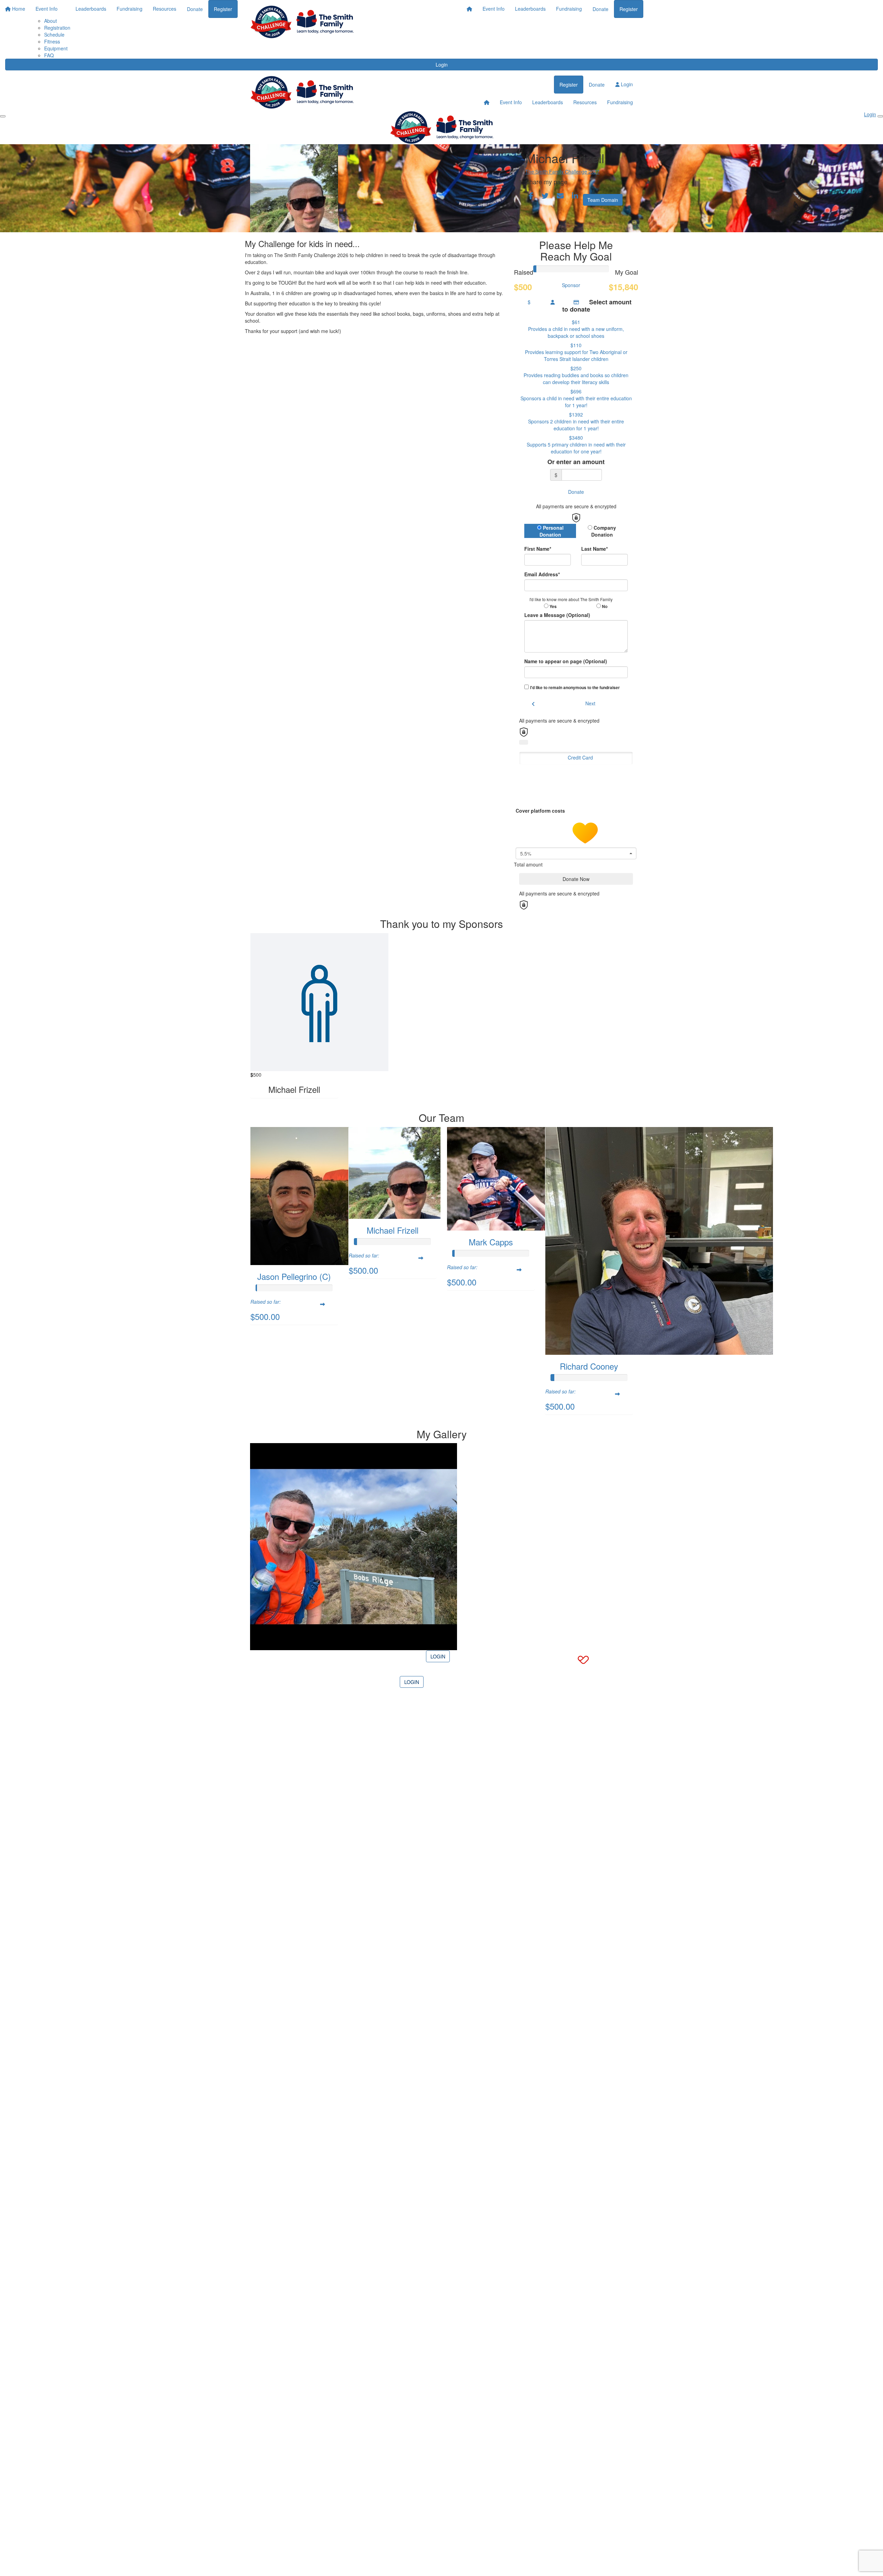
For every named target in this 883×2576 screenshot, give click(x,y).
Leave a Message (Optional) (557, 615)
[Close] (880, 116)
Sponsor (571, 285)
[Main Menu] (3, 116)
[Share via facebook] (531, 196)
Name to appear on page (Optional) (566, 661)
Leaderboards (530, 9)
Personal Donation (552, 531)
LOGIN (438, 1656)
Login (442, 65)
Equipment (56, 48)
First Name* (538, 549)
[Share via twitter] (545, 196)
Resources (585, 102)
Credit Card (580, 757)
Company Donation (604, 531)
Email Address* (542, 574)
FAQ (49, 55)
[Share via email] (560, 196)
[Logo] (302, 22)
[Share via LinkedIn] (575, 196)
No (604, 606)
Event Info (494, 9)
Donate (601, 9)
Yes (553, 606)
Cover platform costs (541, 811)
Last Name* (594, 549)
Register (629, 9)
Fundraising (569, 9)
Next (590, 703)
